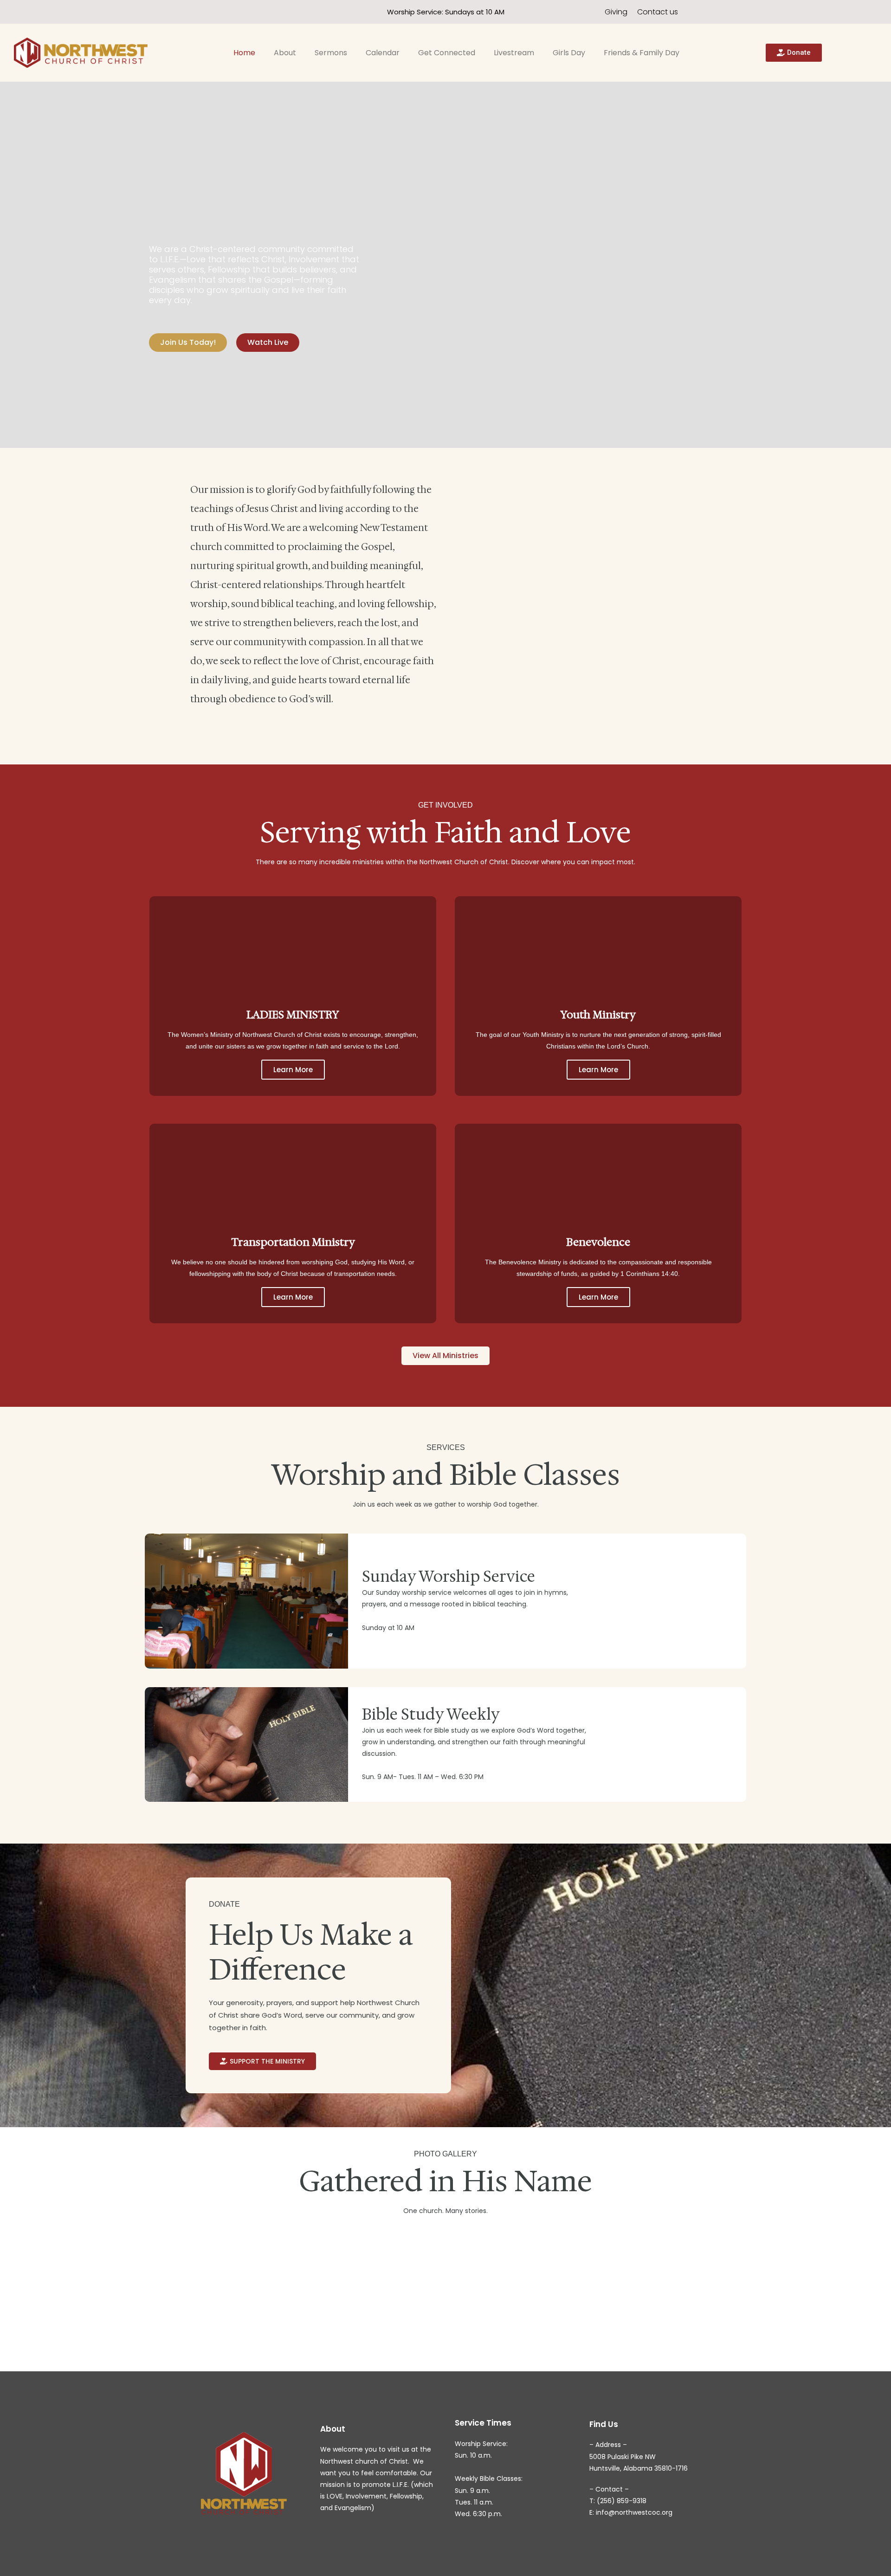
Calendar (383, 53)
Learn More (293, 1070)
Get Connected (447, 53)
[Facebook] (137, 12)
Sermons (331, 53)
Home (244, 53)
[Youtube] (154, 12)
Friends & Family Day (642, 53)
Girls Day (569, 53)
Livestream (514, 53)
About (285, 53)
